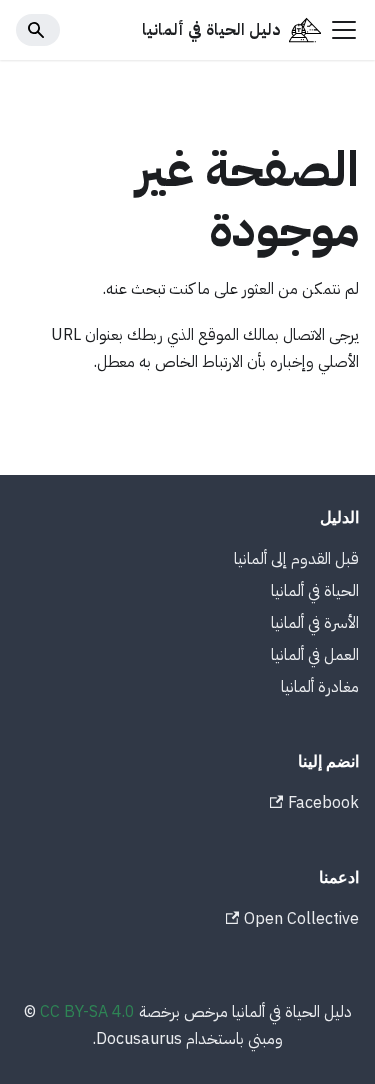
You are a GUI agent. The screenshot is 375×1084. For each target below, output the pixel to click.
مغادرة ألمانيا (320, 687)
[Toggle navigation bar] (344, 30)
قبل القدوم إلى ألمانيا (296, 559)
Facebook (323, 803)
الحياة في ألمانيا (315, 591)
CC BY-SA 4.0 (87, 1012)
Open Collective (301, 919)
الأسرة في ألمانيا (315, 623)
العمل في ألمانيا (315, 655)
